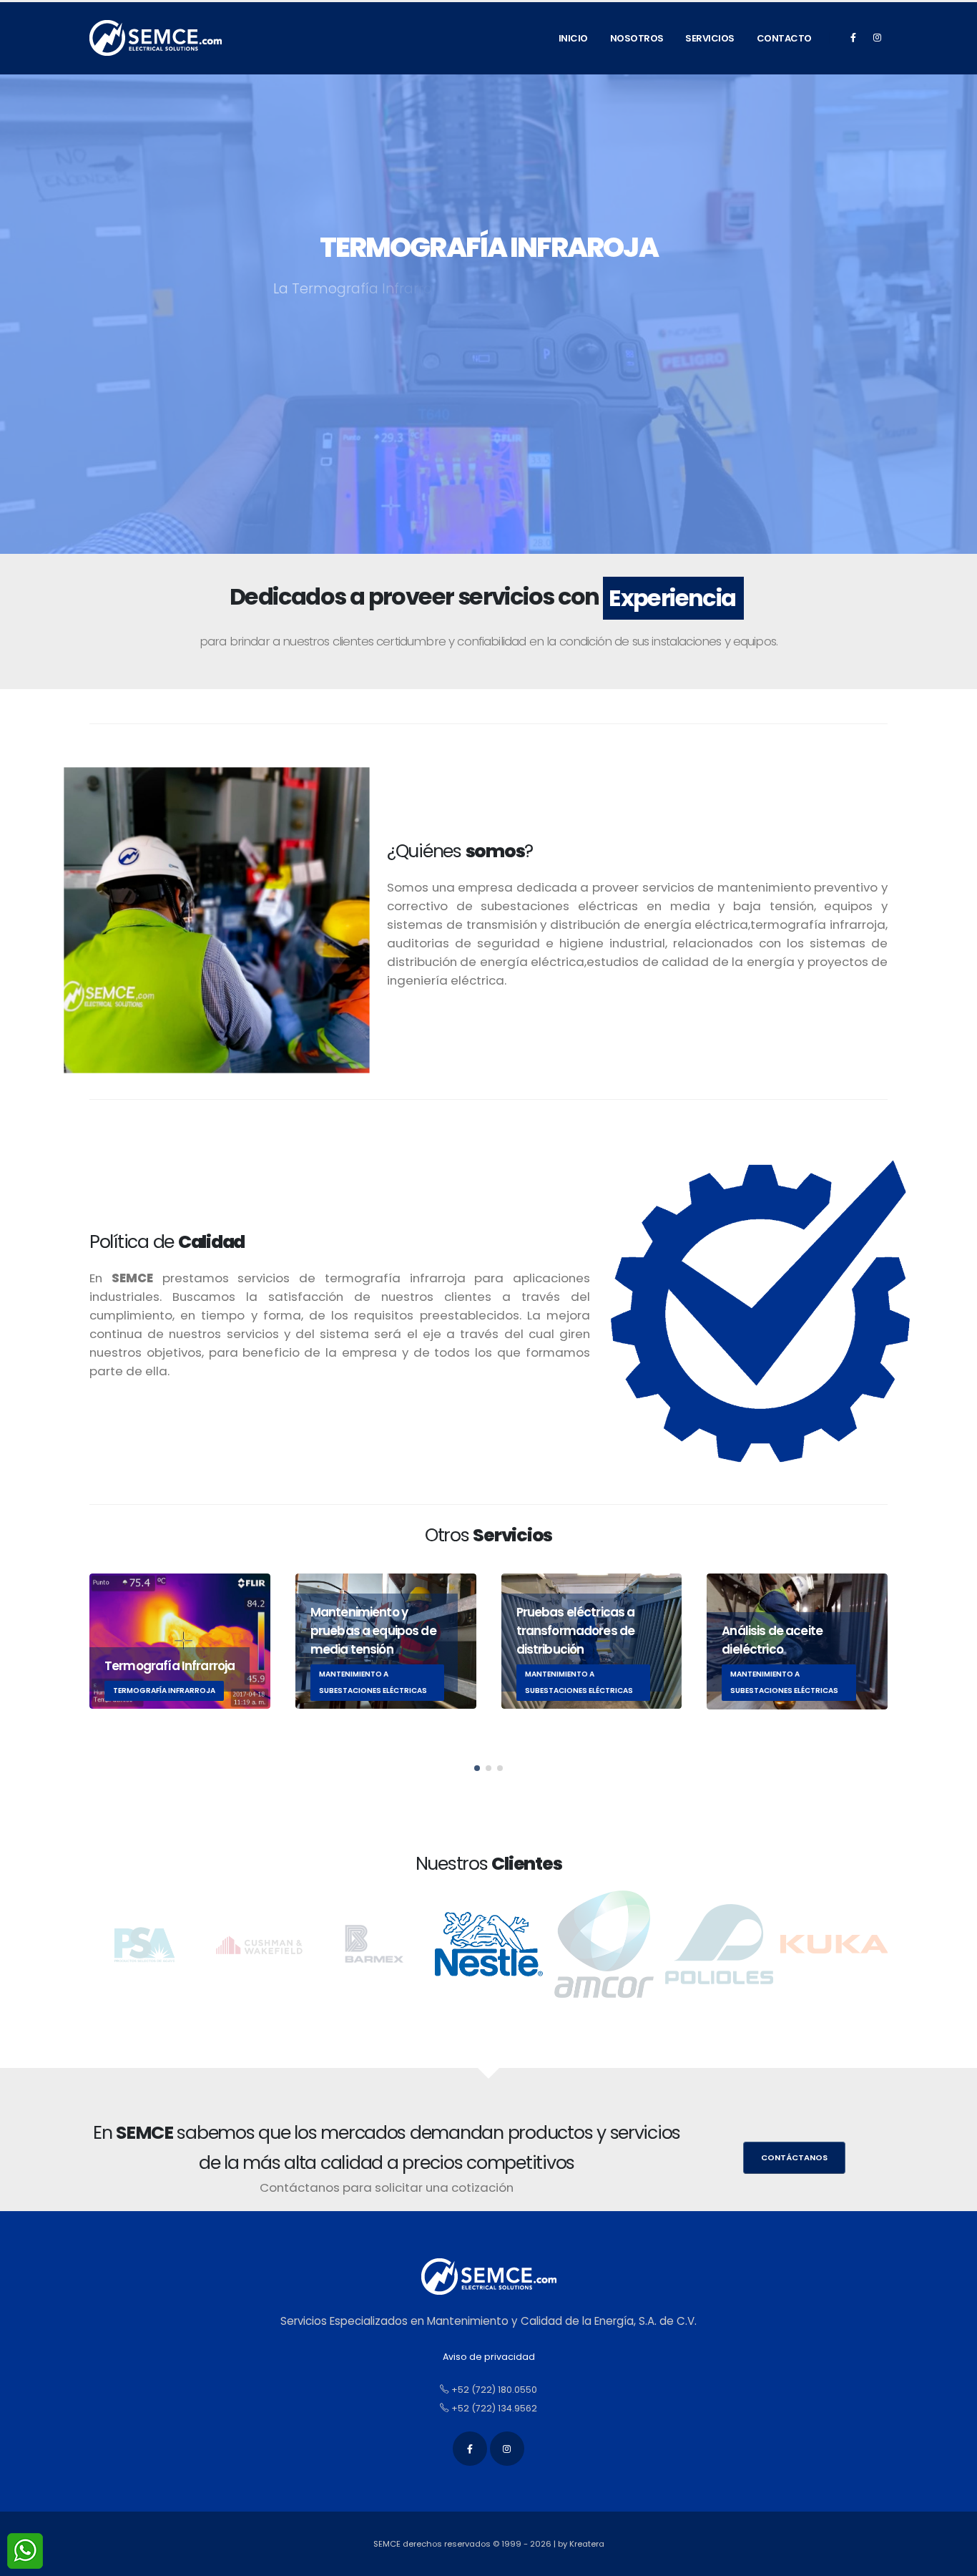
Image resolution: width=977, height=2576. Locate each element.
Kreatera (587, 2544)
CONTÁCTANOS (531, 379)
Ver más (414, 379)
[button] (477, 1768)
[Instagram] (877, 38)
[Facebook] (853, 38)
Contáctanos (794, 2157)
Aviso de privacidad (489, 2357)
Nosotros (637, 38)
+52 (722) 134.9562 (493, 2408)
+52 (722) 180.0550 (493, 2390)
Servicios (710, 38)
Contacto (784, 38)
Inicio (573, 38)
